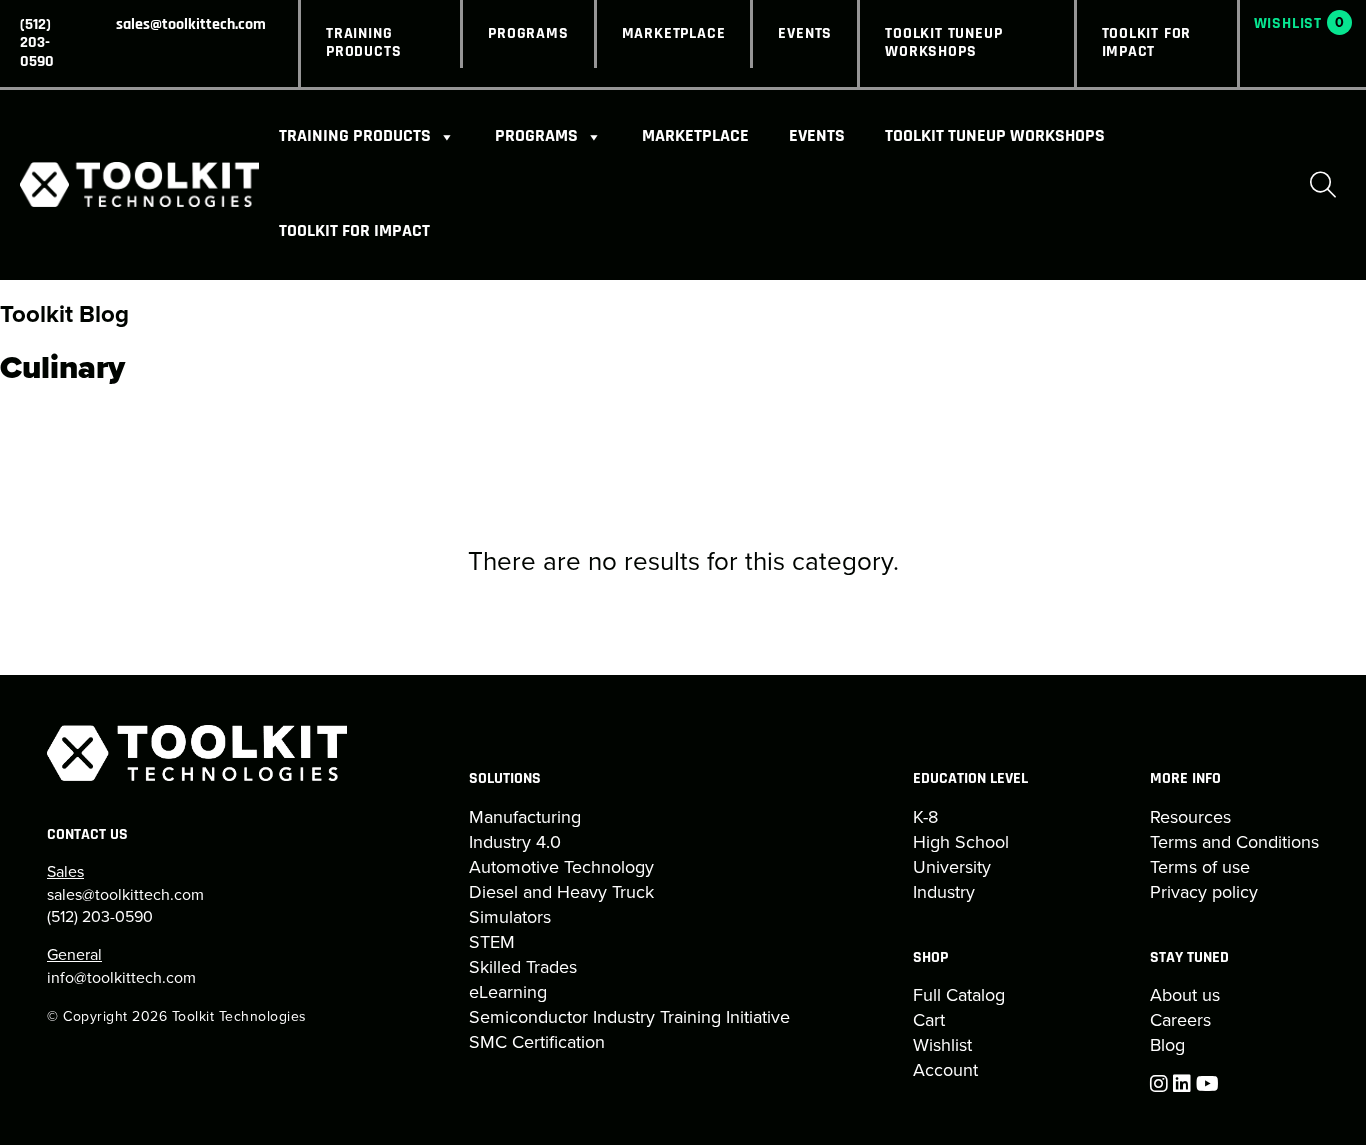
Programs (528, 34)
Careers (1180, 1019)
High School (961, 841)
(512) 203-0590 (37, 43)
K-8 (925, 816)
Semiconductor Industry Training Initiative (629, 1016)
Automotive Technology (561, 866)
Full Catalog (959, 994)
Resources (1190, 816)
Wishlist (942, 1044)
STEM (492, 941)
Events (805, 34)
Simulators (510, 916)
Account (945, 1069)
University (952, 866)
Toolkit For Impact (1147, 43)
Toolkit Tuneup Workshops (943, 43)
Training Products (363, 43)
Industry (944, 891)
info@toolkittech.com (121, 977)
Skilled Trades (523, 966)
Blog (1167, 1044)
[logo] (139, 184)
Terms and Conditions (1234, 841)
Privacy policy (1204, 891)
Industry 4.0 (515, 841)
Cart (929, 1019)
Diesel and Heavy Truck (561, 891)
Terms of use (1200, 866)
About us (1185, 994)
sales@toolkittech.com (191, 25)
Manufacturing (525, 816)
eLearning (508, 991)
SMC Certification (537, 1041)
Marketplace (674, 34)
